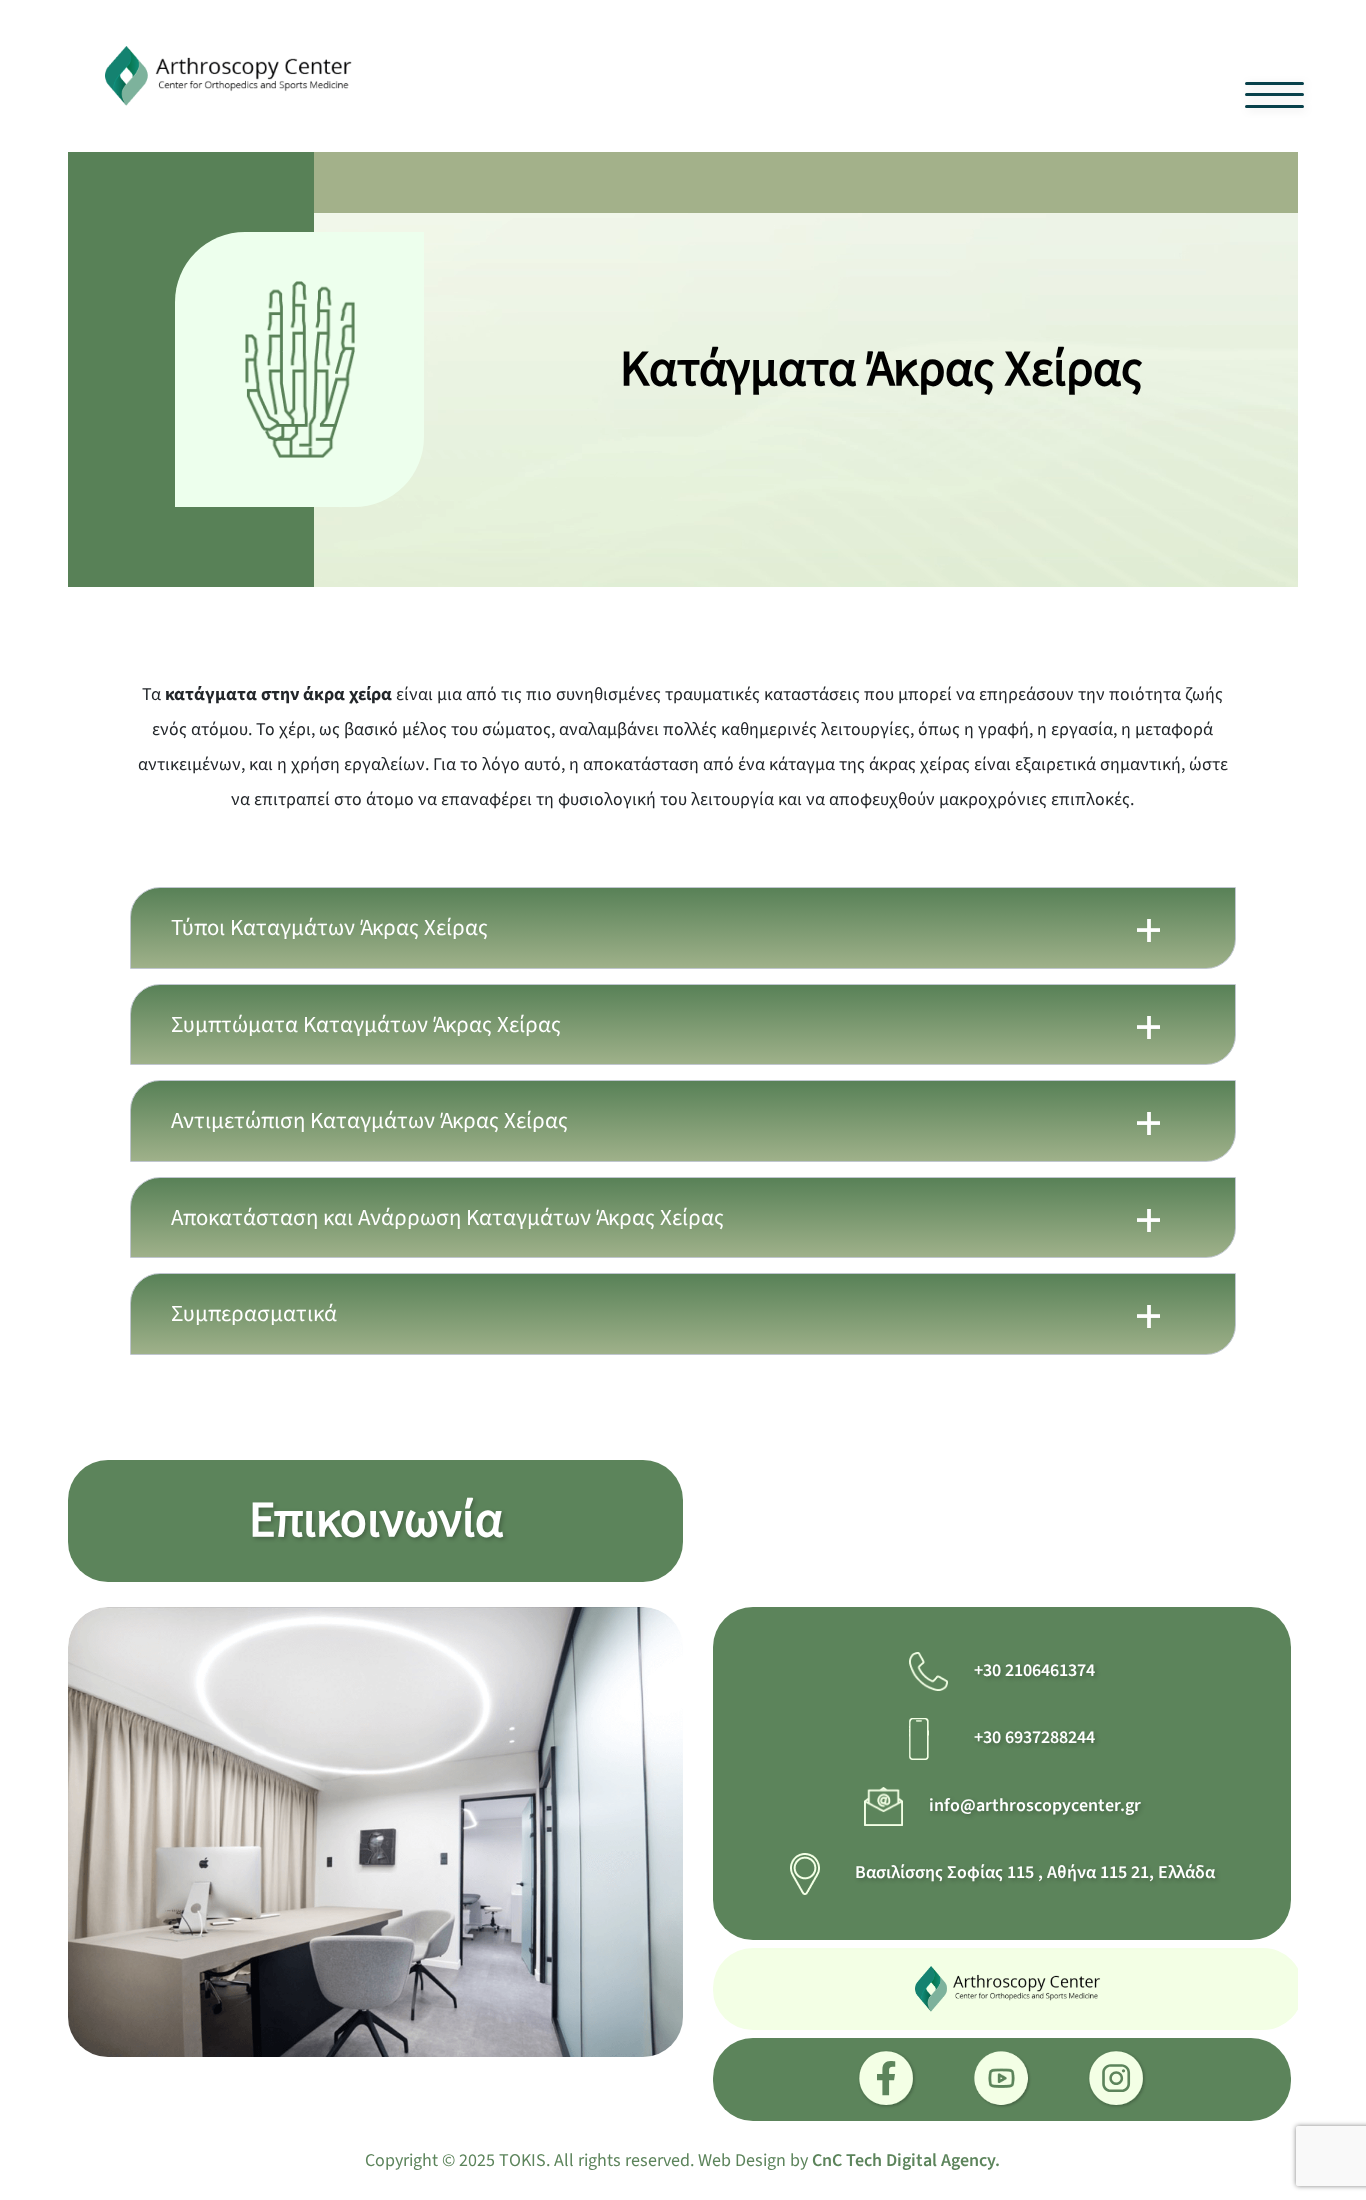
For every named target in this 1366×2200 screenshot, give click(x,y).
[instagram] (1117, 2079)
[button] (683, 928)
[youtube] (1002, 2079)
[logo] (229, 74)
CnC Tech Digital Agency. (906, 2160)
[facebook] (887, 2079)
